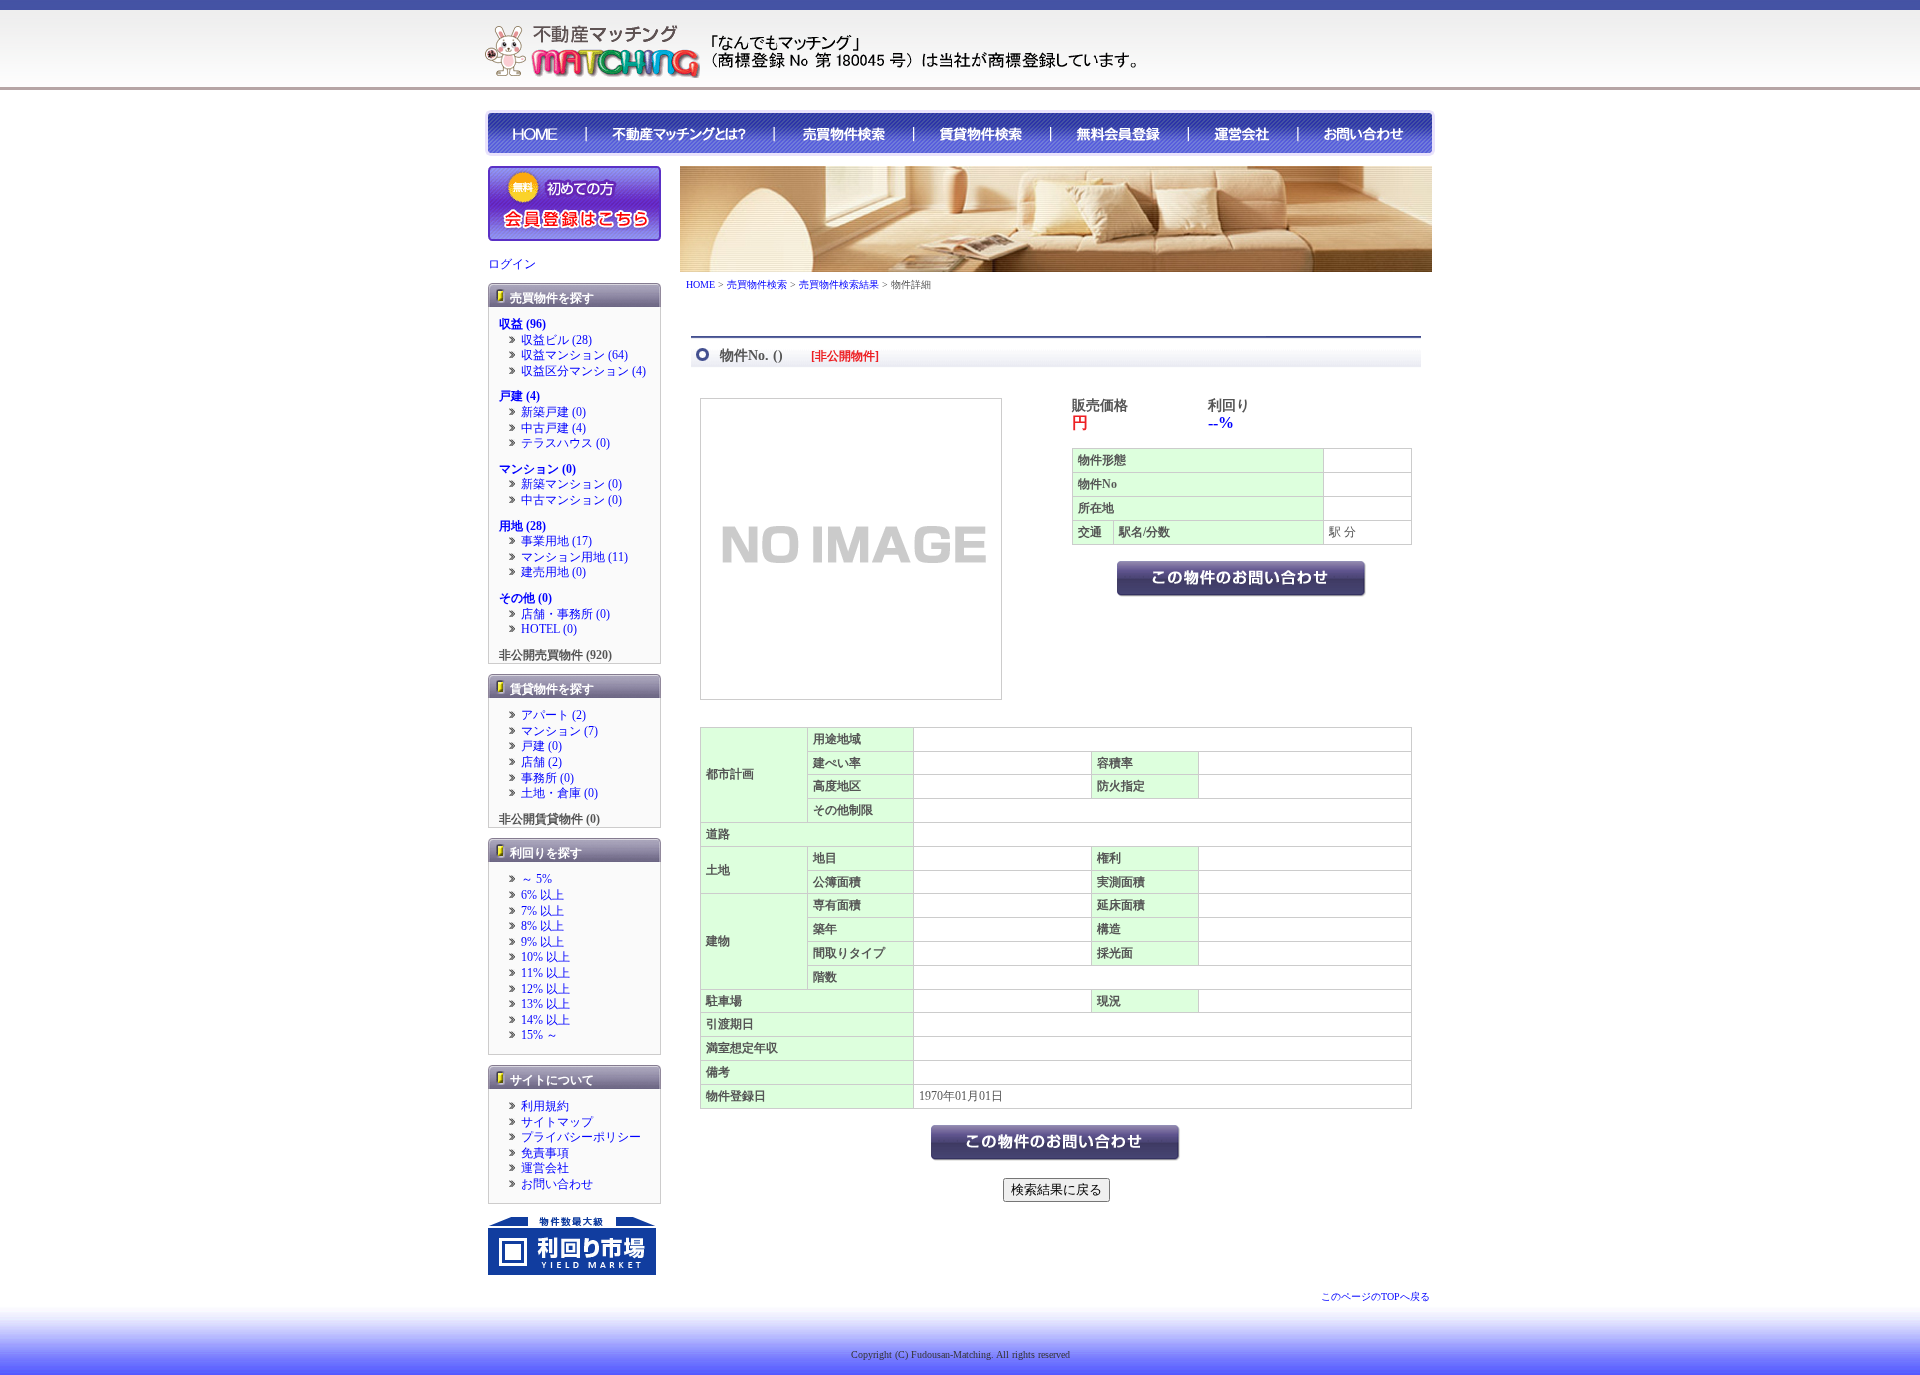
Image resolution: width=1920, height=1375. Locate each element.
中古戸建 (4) (553, 428)
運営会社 (545, 1168)
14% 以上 (545, 1020)
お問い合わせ (557, 1184)
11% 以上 (545, 973)
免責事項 (545, 1153)
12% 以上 (545, 989)
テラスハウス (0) (565, 443)
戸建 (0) (541, 746)
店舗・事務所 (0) (565, 614)
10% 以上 (545, 957)
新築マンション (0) (571, 484)
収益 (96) (522, 324)
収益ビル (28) (556, 340)
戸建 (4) (519, 396)
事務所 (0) (547, 778)
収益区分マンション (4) (583, 371)
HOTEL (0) (549, 629)
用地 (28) (522, 526)
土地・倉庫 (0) (559, 793)
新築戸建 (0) (553, 412)
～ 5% (536, 879)
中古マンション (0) (571, 500)
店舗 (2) (541, 762)
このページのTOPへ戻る (1375, 1296)
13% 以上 (545, 1004)
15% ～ (539, 1035)
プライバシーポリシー (581, 1137)
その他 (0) (525, 598)
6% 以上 (542, 895)
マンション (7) (559, 731)
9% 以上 (542, 942)
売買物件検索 (757, 284)
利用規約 (545, 1106)
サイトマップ (557, 1122)
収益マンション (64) (574, 355)
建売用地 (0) (553, 572)
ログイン (512, 264)
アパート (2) (553, 715)
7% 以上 (542, 911)
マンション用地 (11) (574, 557)
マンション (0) (537, 469)
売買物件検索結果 (839, 284)
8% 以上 (542, 926)
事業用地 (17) (556, 541)
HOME (700, 284)
